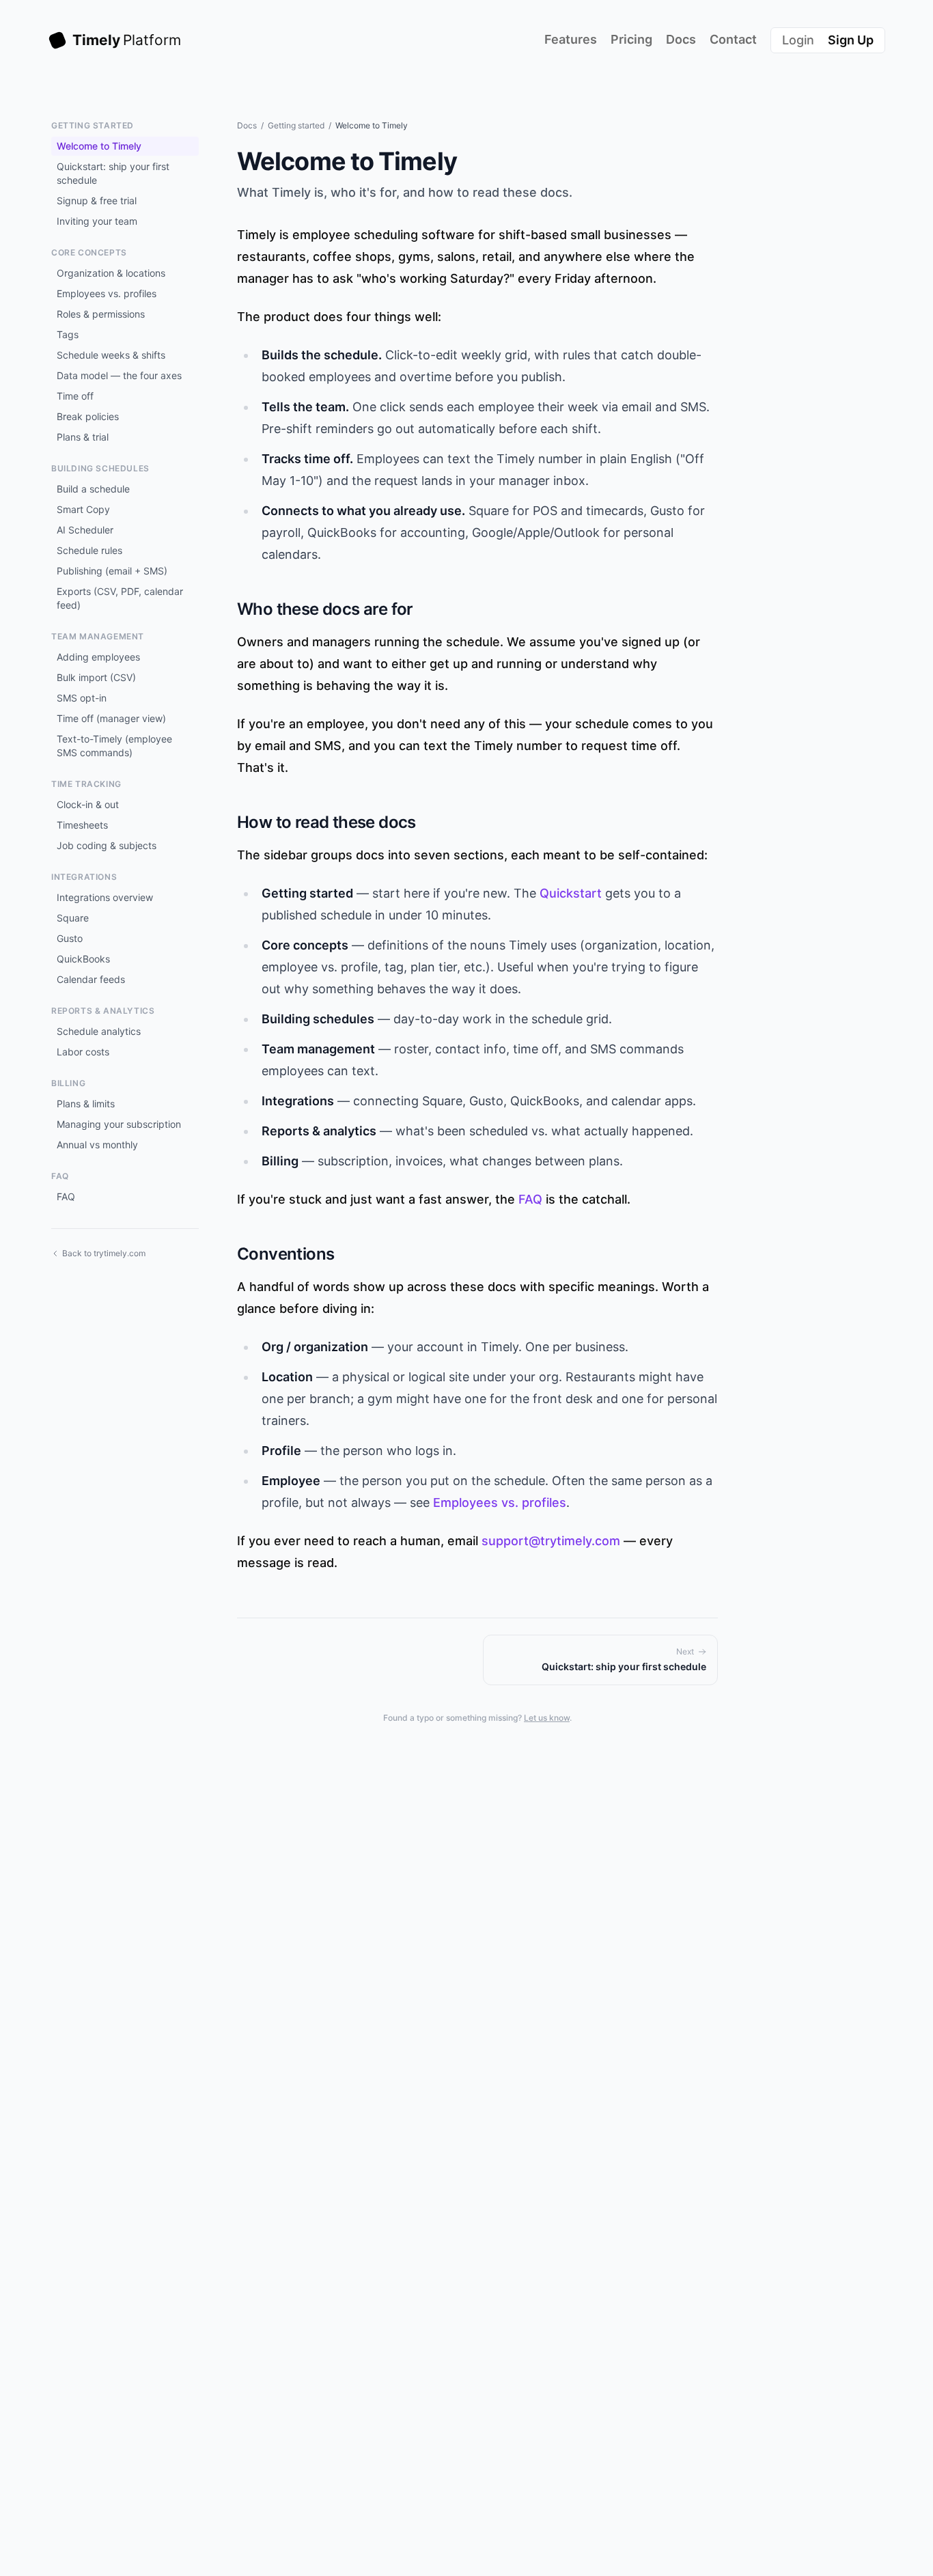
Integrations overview (105, 897)
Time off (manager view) (111, 718)
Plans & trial (83, 437)
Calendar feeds (91, 979)
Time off (75, 396)
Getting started (296, 125)
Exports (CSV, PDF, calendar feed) (120, 598)
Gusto (70, 938)
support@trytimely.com (551, 1541)
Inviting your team (97, 221)
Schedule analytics (99, 1031)
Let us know (547, 1718)
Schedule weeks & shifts (111, 355)
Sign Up (851, 40)
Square (73, 918)
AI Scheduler (85, 530)
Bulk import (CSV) (96, 677)
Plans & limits (86, 1104)
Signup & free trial (97, 200)
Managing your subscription (119, 1124)
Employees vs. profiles (107, 293)
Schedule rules (89, 550)
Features (571, 39)
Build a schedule (93, 489)
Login (798, 40)
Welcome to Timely (99, 146)
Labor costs (83, 1052)
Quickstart (571, 893)
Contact (733, 39)
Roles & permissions (101, 314)
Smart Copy (83, 509)
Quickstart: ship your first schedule (113, 173)
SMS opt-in (82, 698)
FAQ (66, 1196)
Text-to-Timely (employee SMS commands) (114, 746)
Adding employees (98, 657)
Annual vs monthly (97, 1145)
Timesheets (82, 825)
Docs (681, 39)
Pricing (631, 39)
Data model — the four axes (119, 375)
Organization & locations (111, 273)
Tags (68, 334)
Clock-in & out (88, 804)
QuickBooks (83, 959)
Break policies (88, 416)
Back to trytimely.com (104, 1253)
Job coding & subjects (107, 845)
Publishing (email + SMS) (112, 571)
